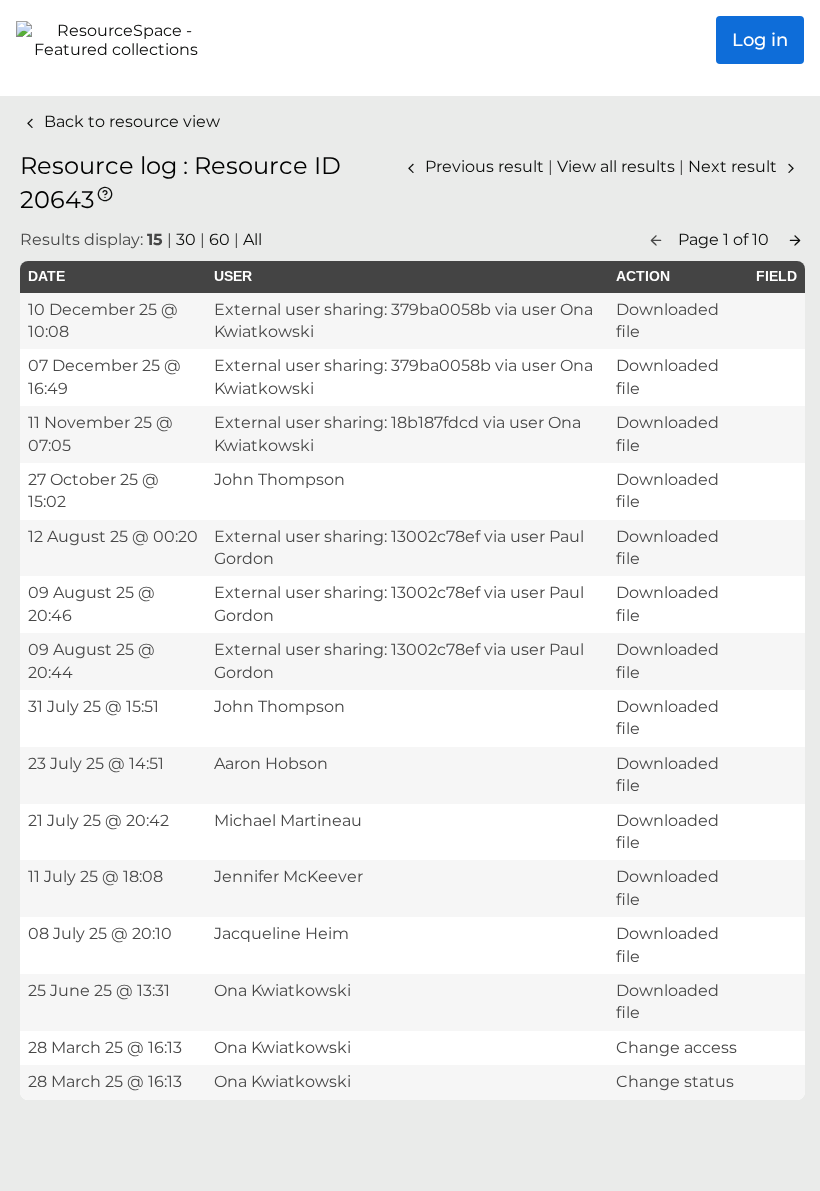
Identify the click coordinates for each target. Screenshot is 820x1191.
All (252, 239)
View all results (618, 166)
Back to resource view (130, 121)
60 (219, 239)
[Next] (795, 239)
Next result (734, 166)
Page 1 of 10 (725, 239)
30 (186, 239)
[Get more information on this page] (105, 192)
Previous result (484, 166)
